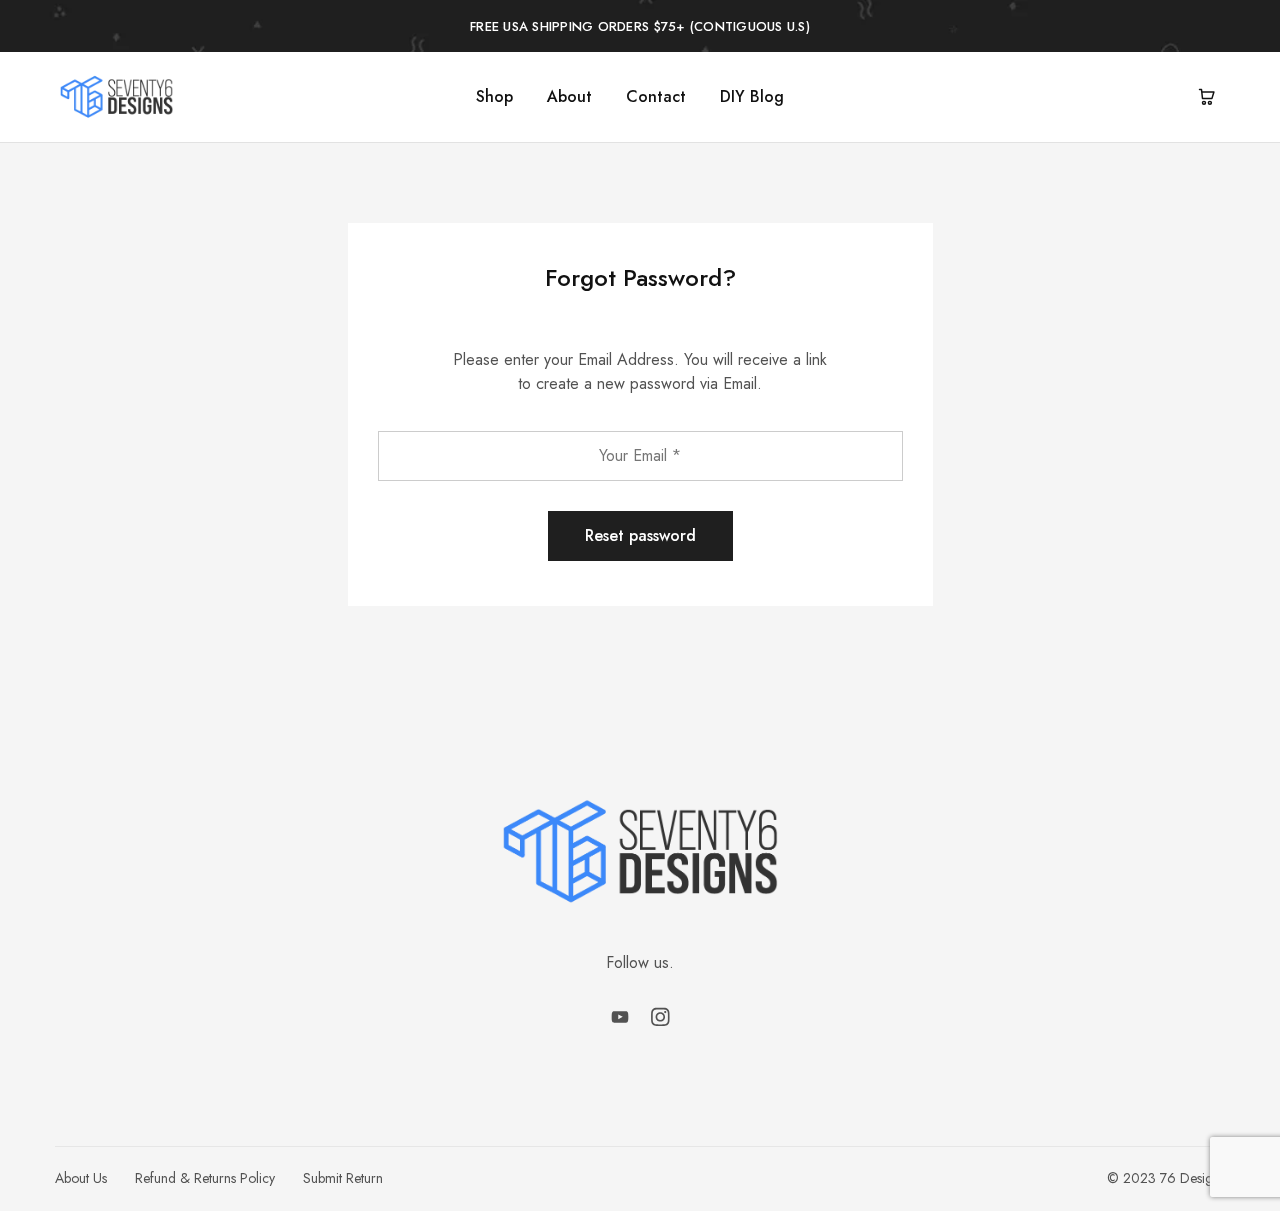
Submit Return (343, 1178)
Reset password (640, 535)
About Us (81, 1178)
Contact (656, 97)
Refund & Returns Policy (205, 1178)
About (569, 97)
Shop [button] (494, 97)
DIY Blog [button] (752, 97)
